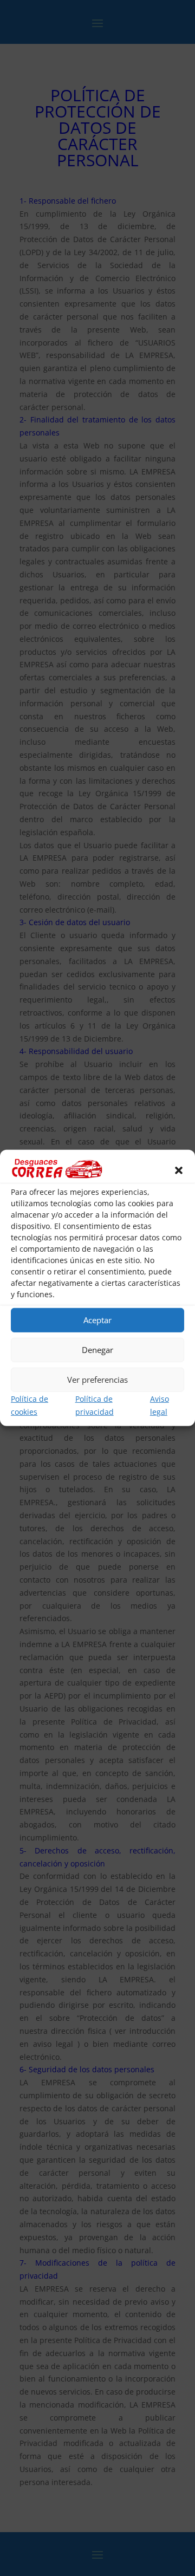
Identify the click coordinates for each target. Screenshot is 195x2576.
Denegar (97, 1350)
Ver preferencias (97, 1380)
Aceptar (97, 1320)
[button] (179, 1170)
